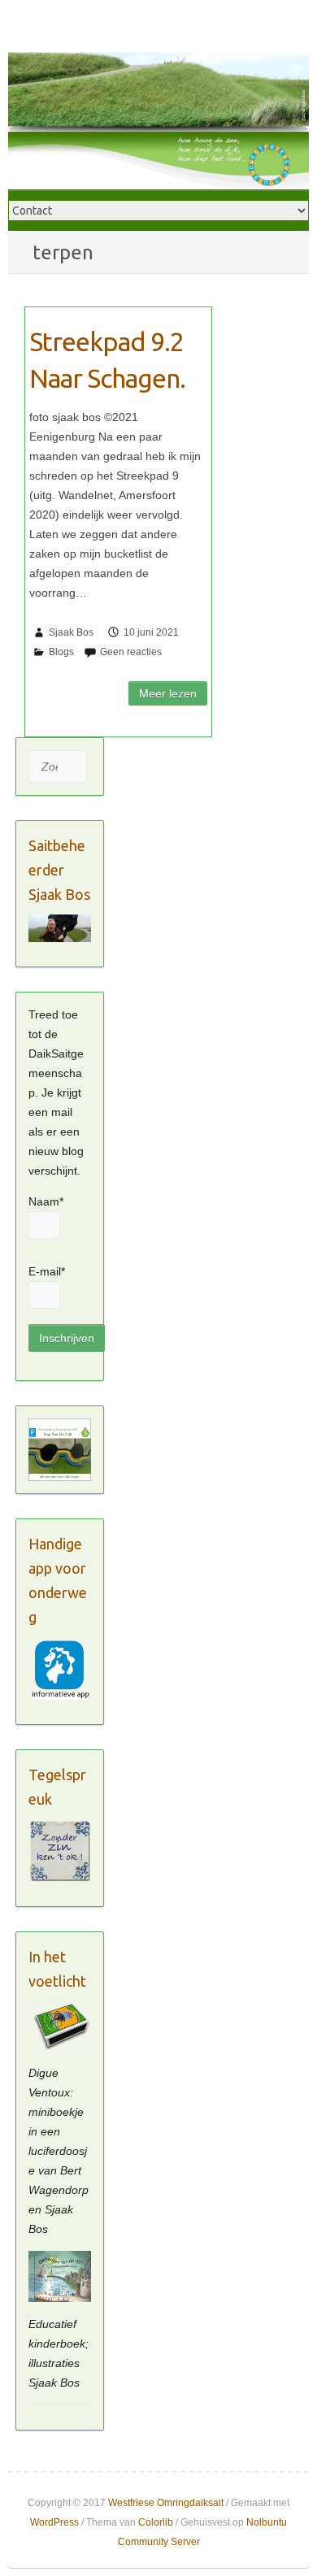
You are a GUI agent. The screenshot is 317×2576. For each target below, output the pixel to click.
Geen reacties (131, 652)
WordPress (54, 2522)
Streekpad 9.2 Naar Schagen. (107, 360)
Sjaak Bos (71, 632)
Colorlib (156, 2522)
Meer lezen (168, 693)
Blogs (61, 652)
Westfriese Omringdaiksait (166, 2503)
